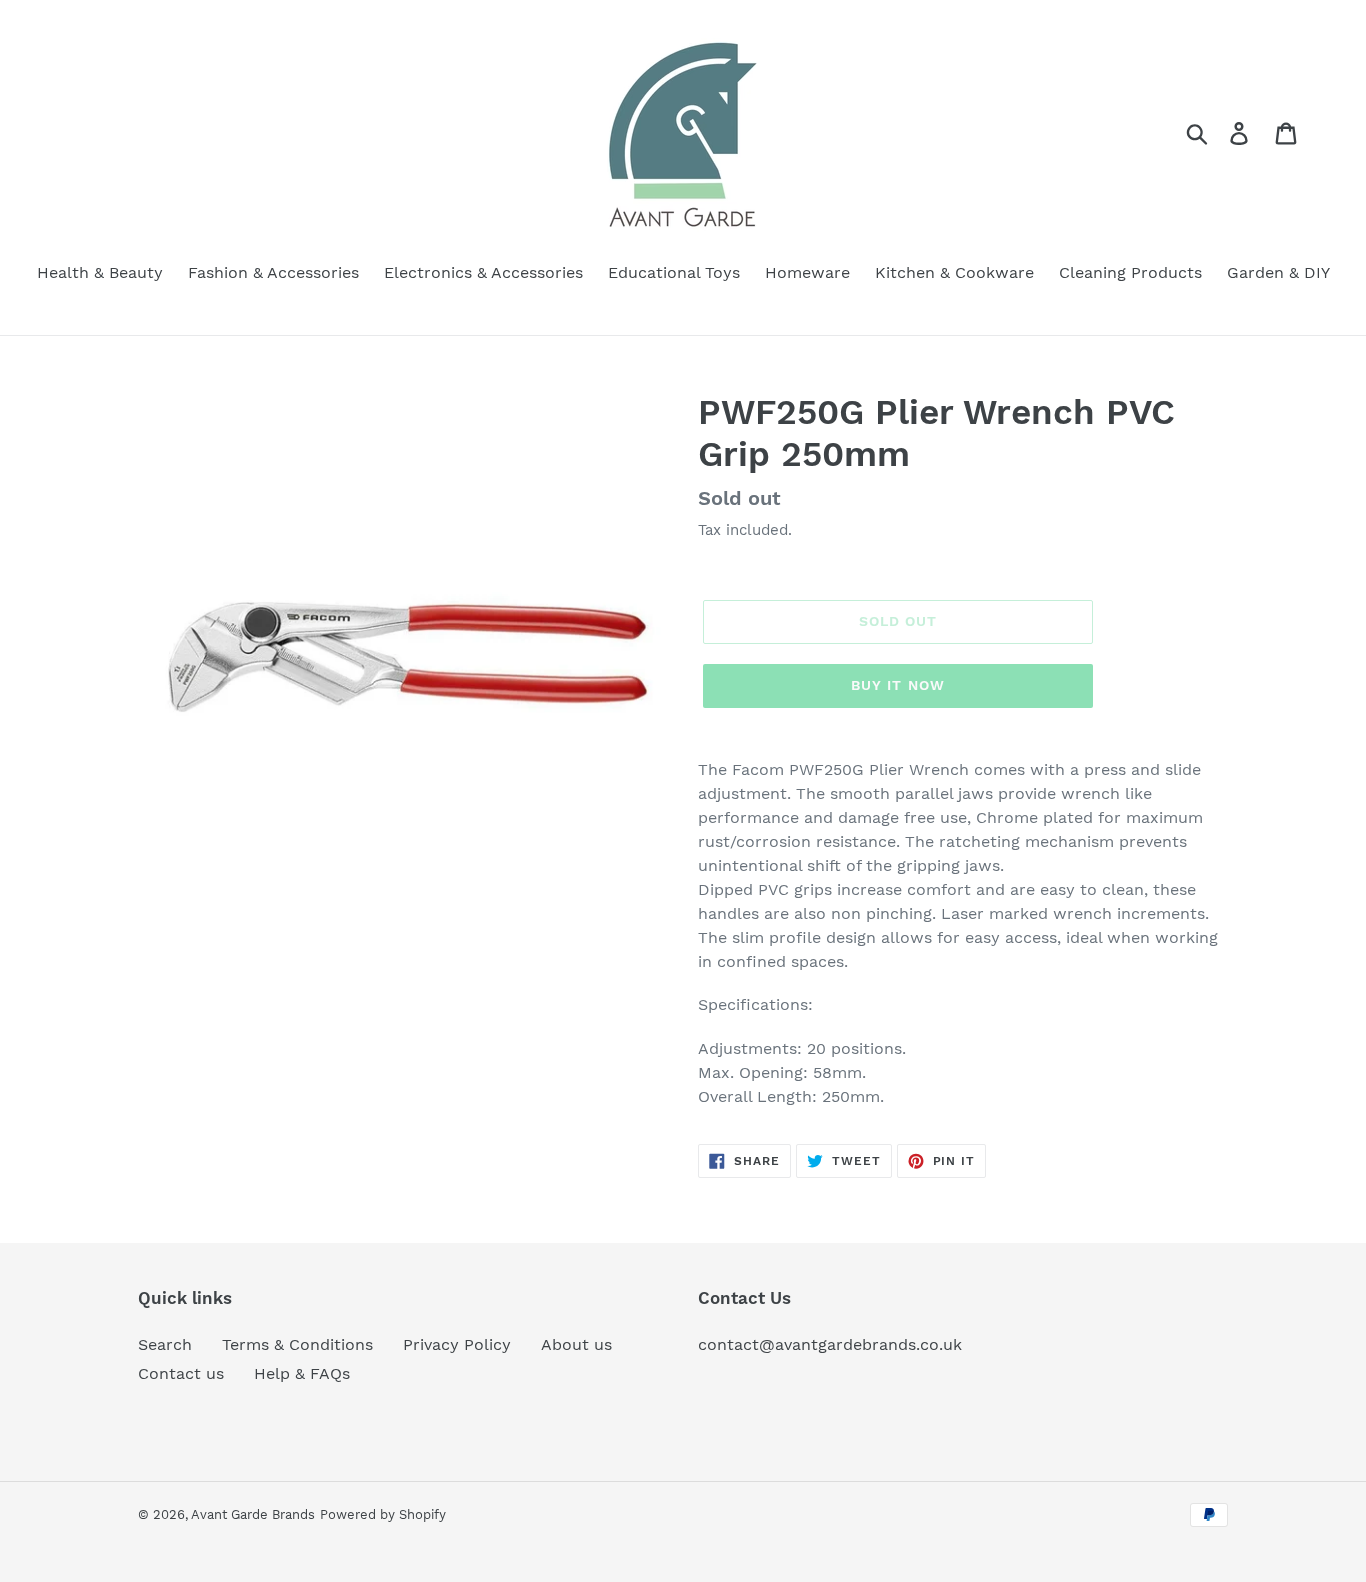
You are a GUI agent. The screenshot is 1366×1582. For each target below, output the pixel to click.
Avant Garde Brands (253, 1514)
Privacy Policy (457, 1344)
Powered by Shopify (383, 1514)
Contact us (181, 1373)
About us (576, 1344)
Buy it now (898, 685)
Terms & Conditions (297, 1344)
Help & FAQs (302, 1373)
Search (165, 1344)
